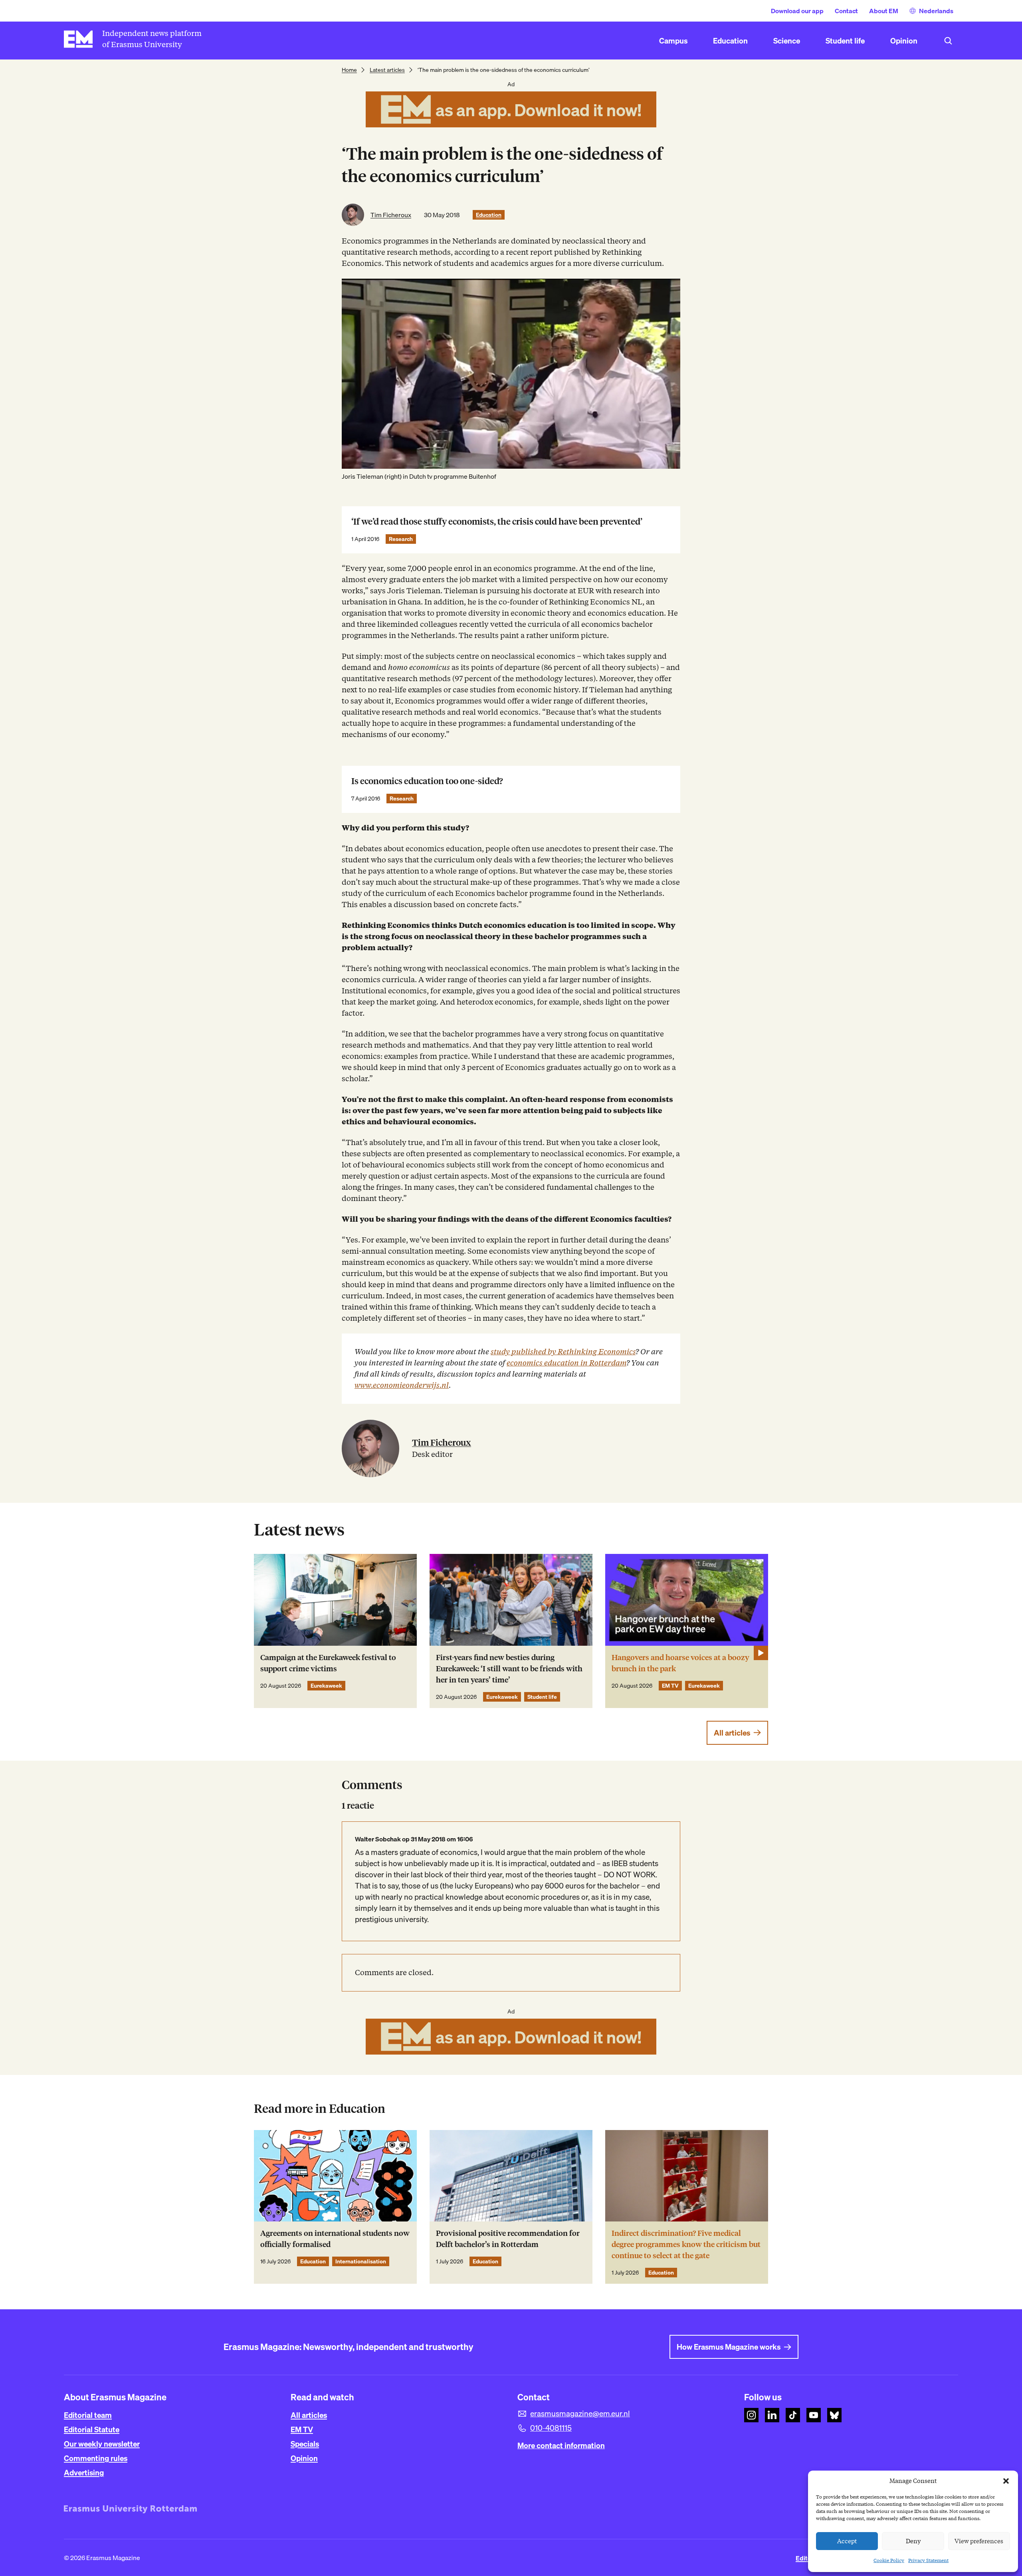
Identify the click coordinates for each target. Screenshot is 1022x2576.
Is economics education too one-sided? (427, 781)
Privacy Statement (928, 2560)
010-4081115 (551, 2428)
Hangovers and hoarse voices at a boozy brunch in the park (680, 1663)
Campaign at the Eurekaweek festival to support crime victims (328, 1663)
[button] (1006, 2481)
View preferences (979, 2541)
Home (349, 70)
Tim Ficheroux (391, 215)
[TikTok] (793, 2415)
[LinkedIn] (772, 2415)
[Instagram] (751, 2415)
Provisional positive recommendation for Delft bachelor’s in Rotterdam (508, 2239)
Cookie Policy (889, 2560)
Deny (913, 2541)
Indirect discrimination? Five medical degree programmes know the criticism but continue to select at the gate (686, 2244)
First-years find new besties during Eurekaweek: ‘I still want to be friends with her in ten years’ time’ (509, 1669)
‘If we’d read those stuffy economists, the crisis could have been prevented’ (497, 522)
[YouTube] (814, 2415)
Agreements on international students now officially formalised (335, 2239)
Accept (847, 2541)
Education (489, 215)
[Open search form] (948, 41)
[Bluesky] (834, 2415)
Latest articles (387, 70)
